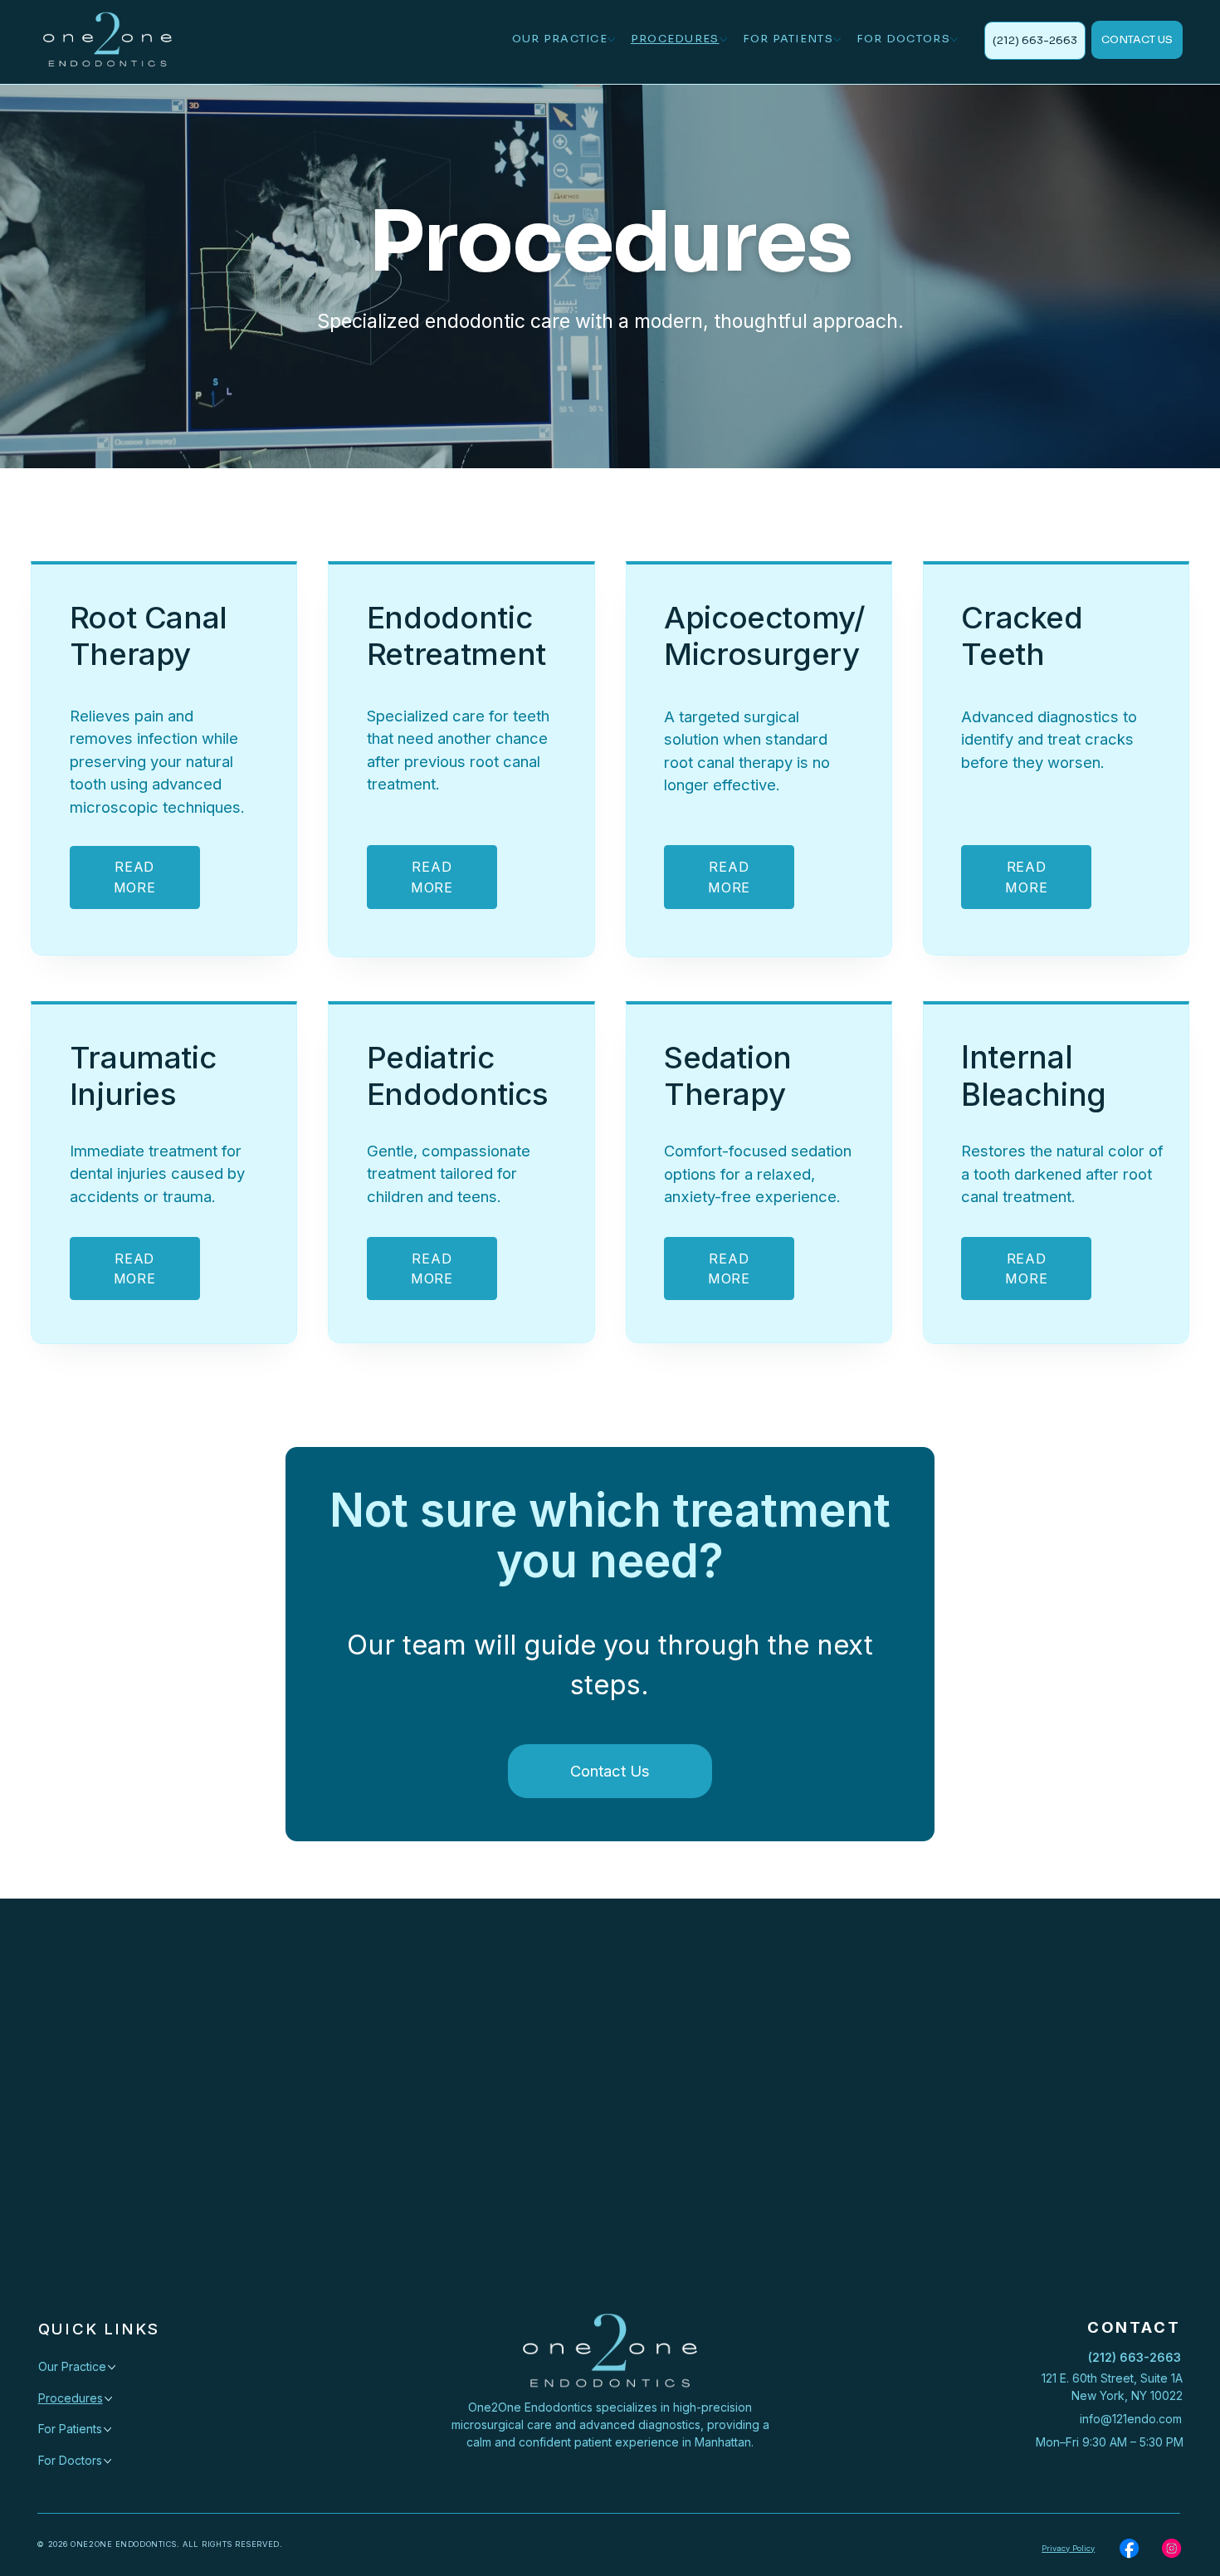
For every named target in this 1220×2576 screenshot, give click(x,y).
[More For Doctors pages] (954, 39)
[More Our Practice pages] (611, 39)
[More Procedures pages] (723, 39)
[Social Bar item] (1129, 2548)
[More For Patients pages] (837, 39)
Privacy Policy (1068, 2548)
